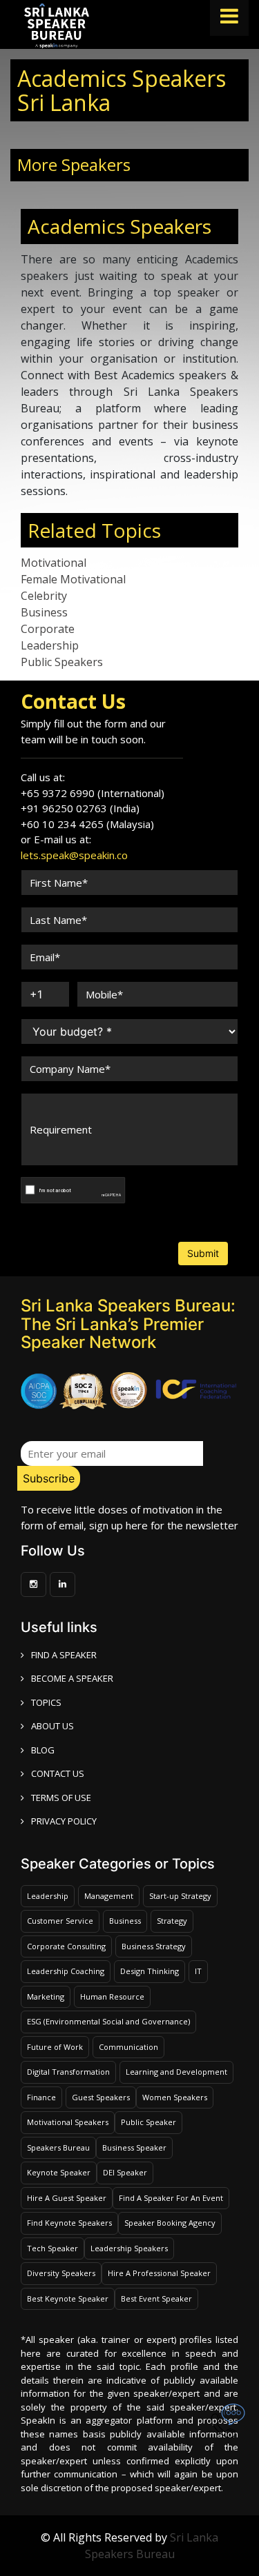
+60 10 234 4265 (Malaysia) (87, 824)
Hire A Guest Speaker (67, 2198)
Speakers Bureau (58, 2147)
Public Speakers (62, 662)
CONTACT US (58, 1773)
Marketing (46, 1996)
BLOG (43, 1750)
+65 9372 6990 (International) (93, 793)
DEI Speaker (125, 2172)
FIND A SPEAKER (64, 1655)
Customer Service (60, 1921)
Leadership (50, 645)
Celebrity (44, 596)
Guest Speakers (101, 2097)
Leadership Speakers (129, 2248)
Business (44, 612)
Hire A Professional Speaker (159, 2273)
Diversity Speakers (61, 2273)
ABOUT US (52, 1726)
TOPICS (46, 1702)
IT (198, 1971)
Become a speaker (72, 1678)
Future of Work (55, 2047)
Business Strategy (154, 1946)
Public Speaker (148, 2122)
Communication (128, 2047)
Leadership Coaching (66, 1971)
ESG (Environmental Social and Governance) (108, 2021)
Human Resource (112, 1996)
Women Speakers (175, 2097)
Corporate (48, 629)
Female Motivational (73, 579)
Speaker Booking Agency (170, 2223)
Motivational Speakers (68, 2122)
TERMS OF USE (61, 1798)
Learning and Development (176, 2072)
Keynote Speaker (59, 2172)
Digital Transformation (68, 2072)
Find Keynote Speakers (69, 2223)
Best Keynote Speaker (68, 2298)
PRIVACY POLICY (64, 1821)
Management (109, 1896)
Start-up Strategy (180, 1896)
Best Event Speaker (156, 2298)
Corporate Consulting (66, 1946)
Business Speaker (134, 2147)
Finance (41, 2097)
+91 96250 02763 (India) (80, 808)
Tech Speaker (52, 2248)
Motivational (54, 563)
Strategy (172, 1921)
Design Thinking (150, 1971)
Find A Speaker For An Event (171, 2198)
